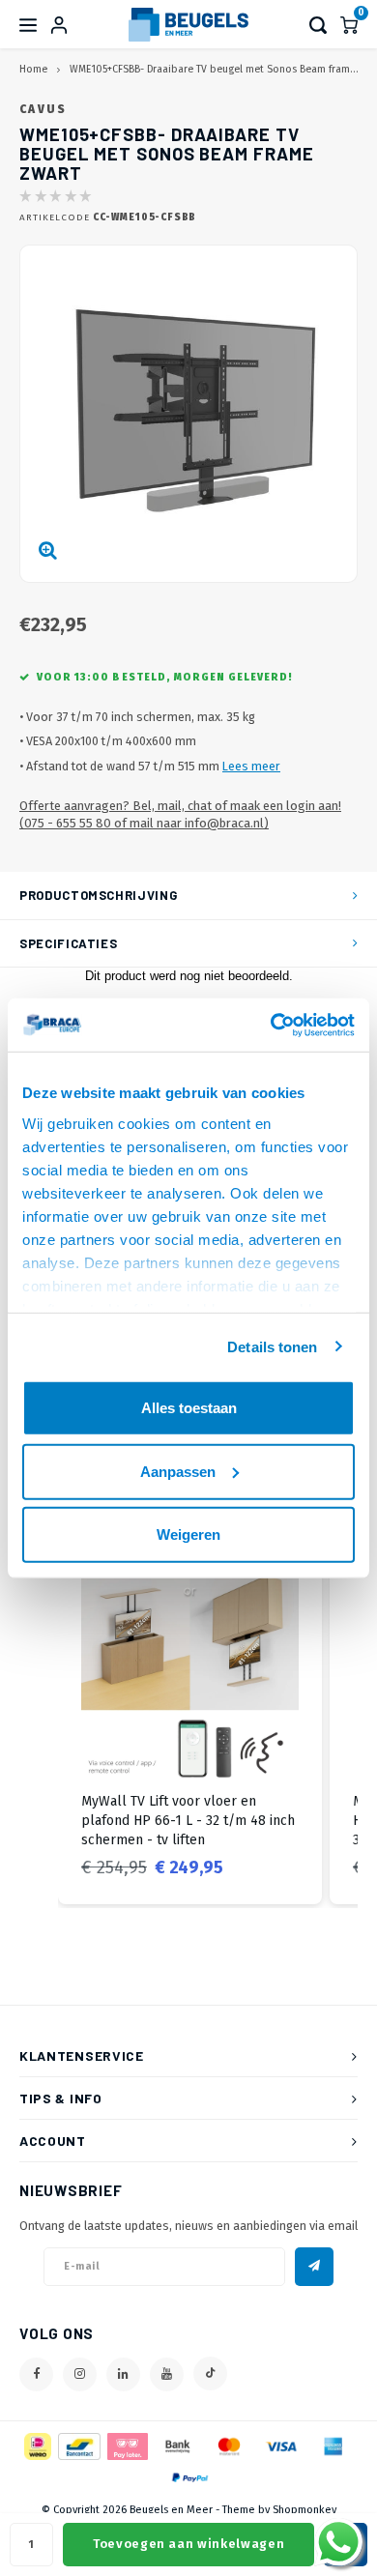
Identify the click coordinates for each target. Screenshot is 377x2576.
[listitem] (190, 1722)
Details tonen (272, 1346)
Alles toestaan (189, 1408)
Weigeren (188, 1534)
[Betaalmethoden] (36, 2445)
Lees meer (251, 766)
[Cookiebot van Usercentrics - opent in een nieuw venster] (271, 1025)
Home (33, 69)
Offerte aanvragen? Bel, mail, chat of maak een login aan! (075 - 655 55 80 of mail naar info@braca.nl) (180, 815)
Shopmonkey (304, 2510)
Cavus (43, 109)
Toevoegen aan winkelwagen (188, 2544)
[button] (39, 1722)
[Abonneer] (314, 2267)
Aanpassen (178, 1471)
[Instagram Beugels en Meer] (80, 2374)
